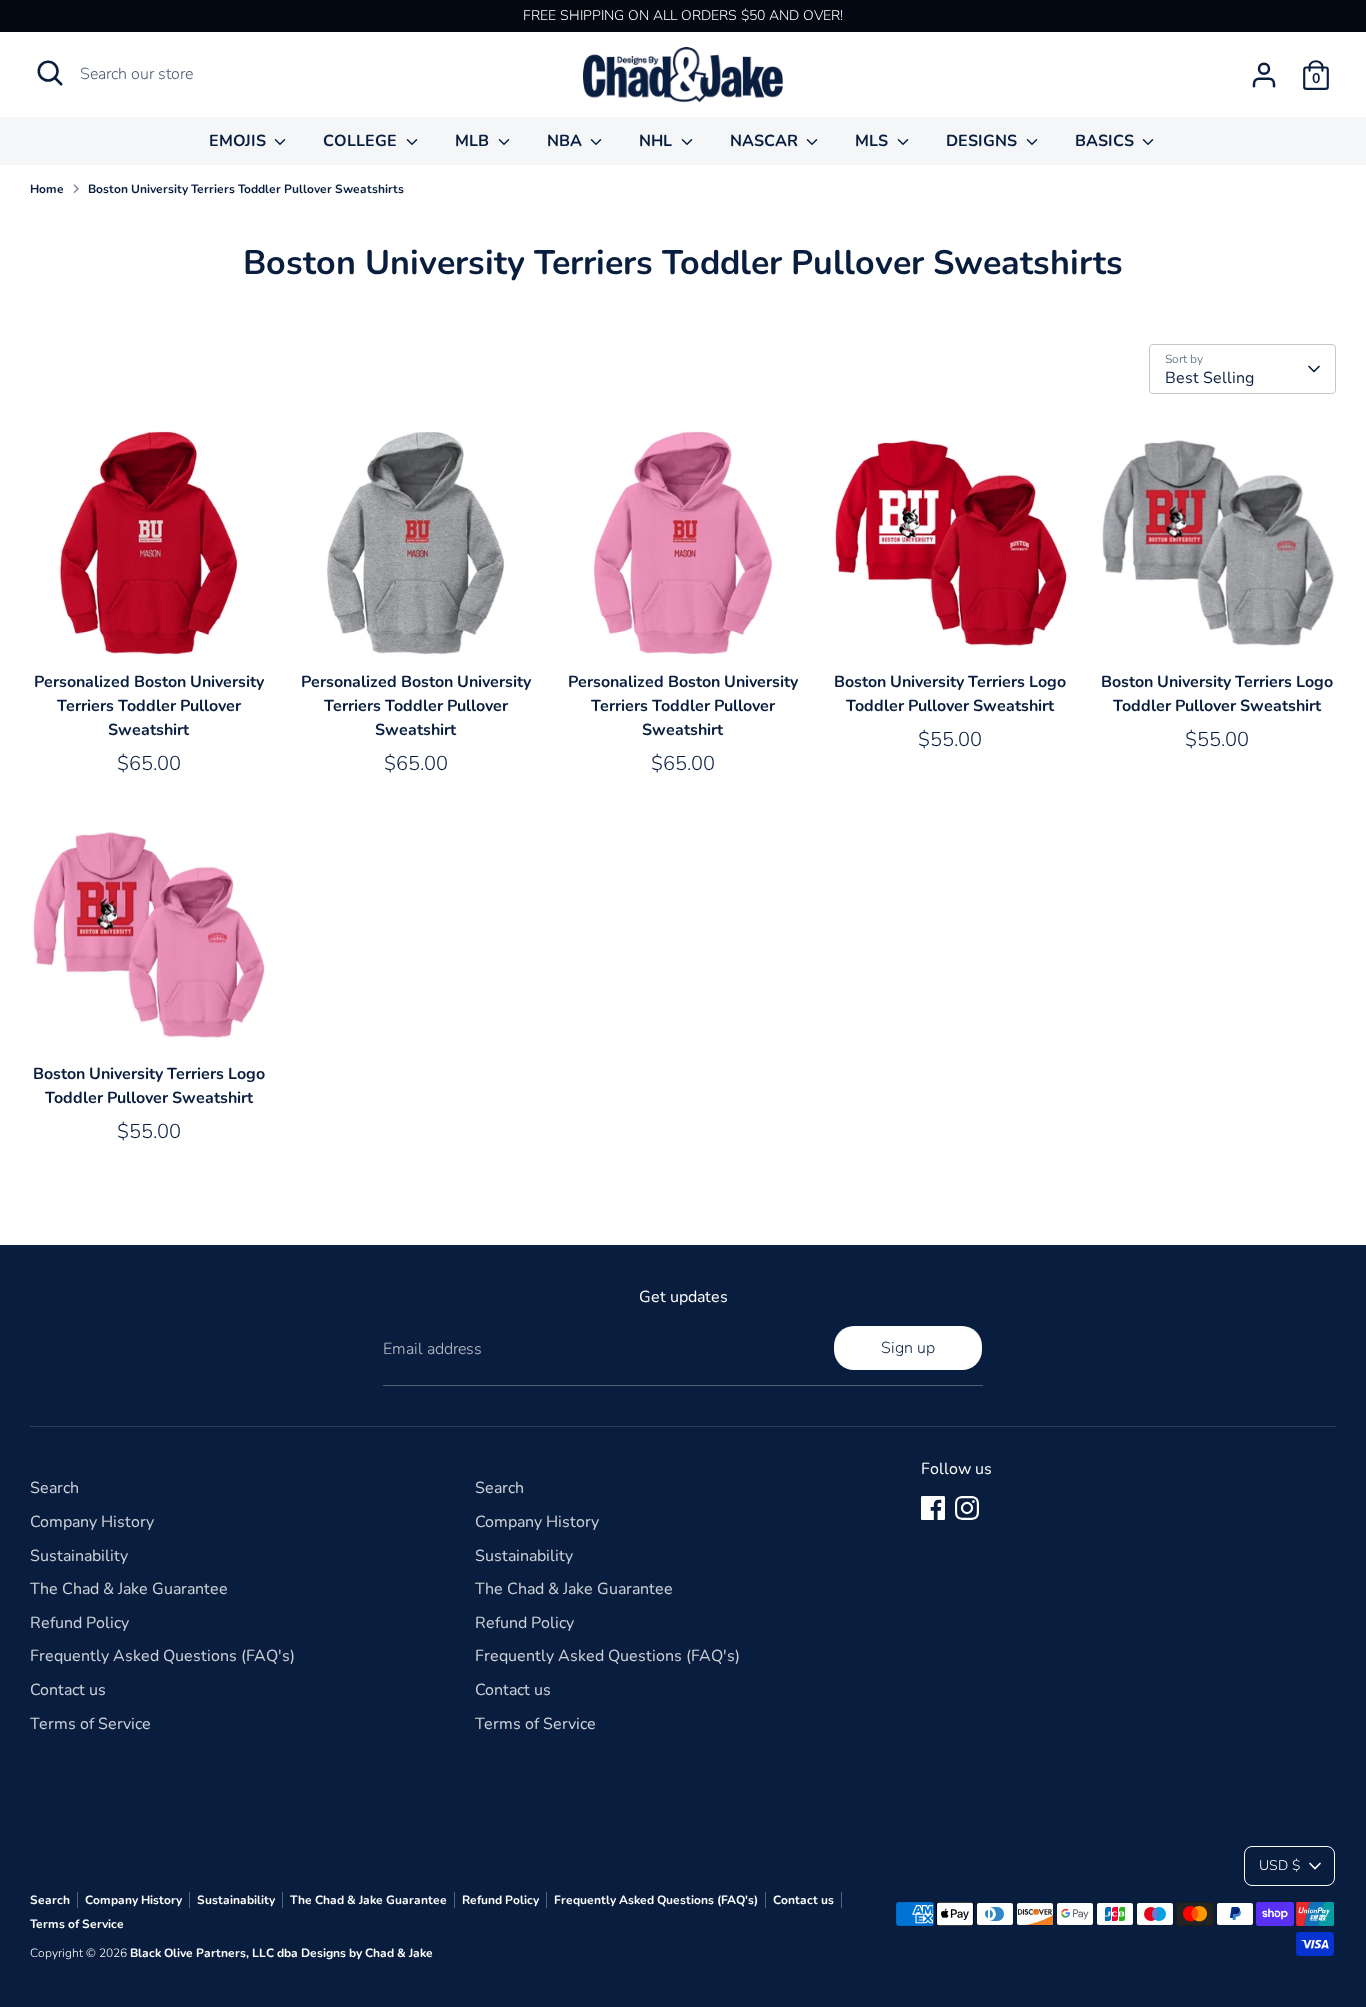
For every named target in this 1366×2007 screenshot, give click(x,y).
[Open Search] (50, 73)
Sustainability (79, 1556)
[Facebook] (933, 1508)
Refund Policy (79, 1623)
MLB (474, 141)
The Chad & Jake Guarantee (129, 1589)
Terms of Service (90, 1724)
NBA (566, 141)
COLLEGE (362, 141)
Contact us (68, 1690)
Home (47, 189)
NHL (657, 141)
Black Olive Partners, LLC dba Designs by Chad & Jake (281, 1953)
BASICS (1106, 141)
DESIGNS (983, 141)
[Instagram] (967, 1508)
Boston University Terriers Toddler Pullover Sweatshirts (246, 189)
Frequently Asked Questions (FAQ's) (162, 1656)
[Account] (1264, 75)
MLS (873, 141)
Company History (92, 1522)
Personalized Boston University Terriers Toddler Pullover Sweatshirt (149, 706)
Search (54, 1488)
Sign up (908, 1348)
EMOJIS (239, 141)
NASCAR (766, 141)
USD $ (1279, 1865)
